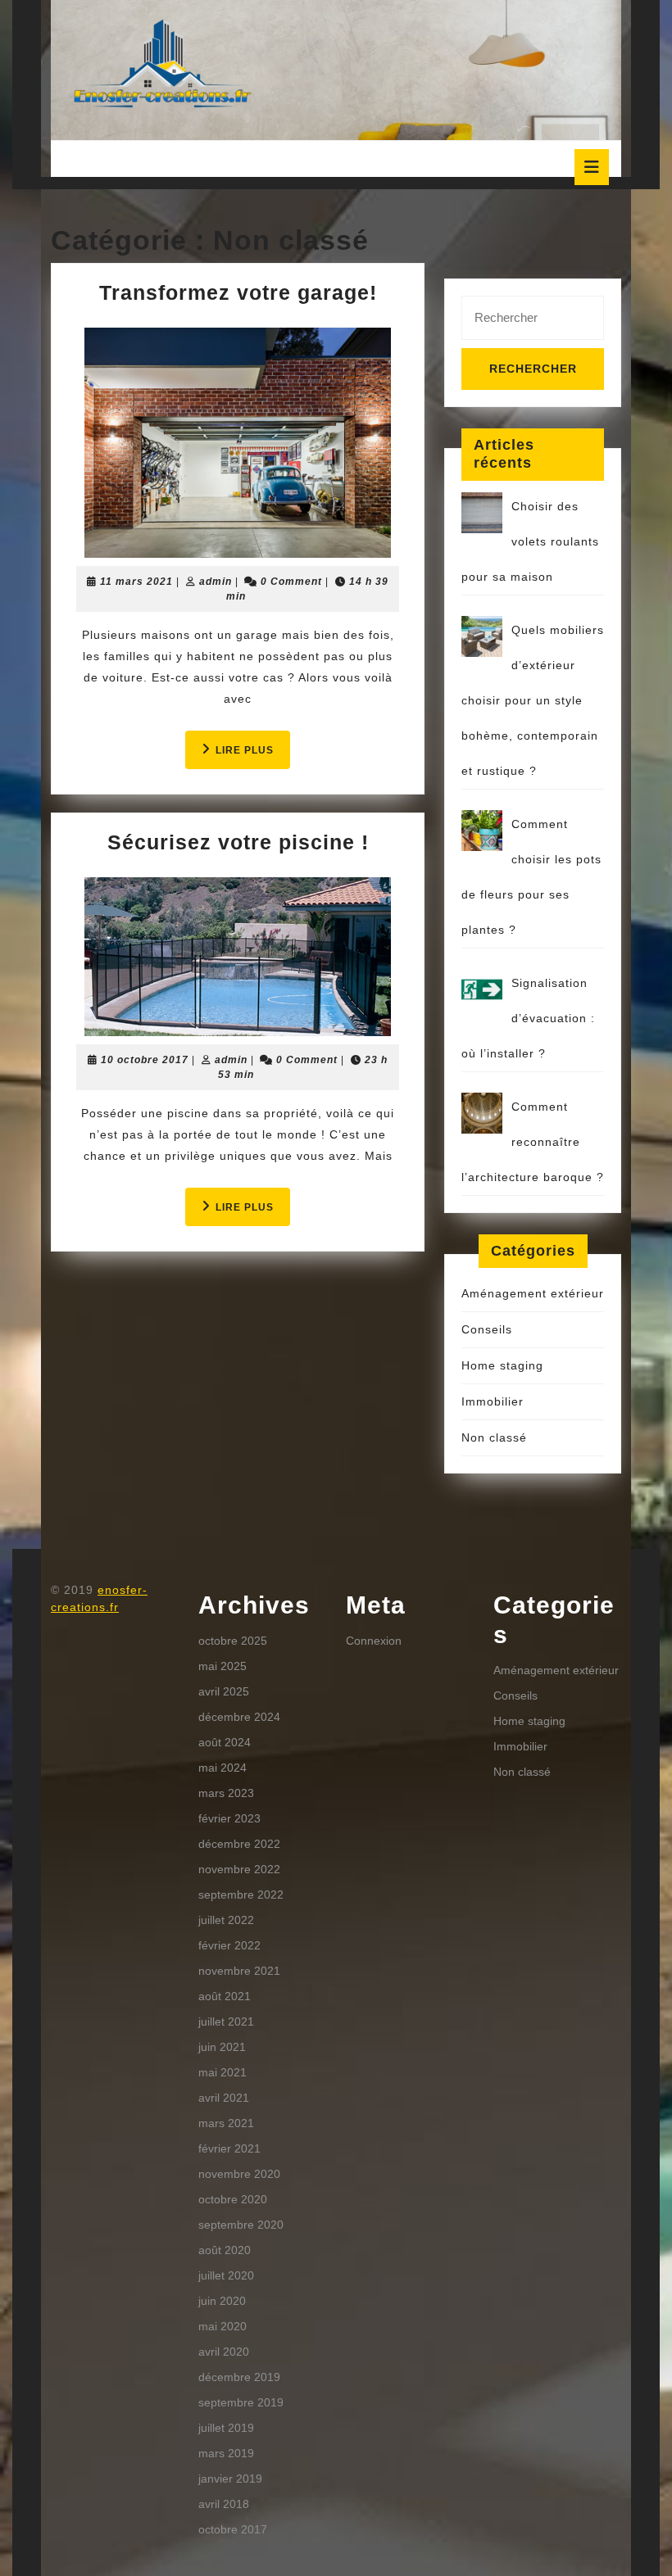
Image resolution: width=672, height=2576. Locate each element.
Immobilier (493, 1401)
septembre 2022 (241, 1895)
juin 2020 (222, 2301)
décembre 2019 (239, 2377)
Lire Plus (253, 756)
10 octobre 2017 (145, 1060)
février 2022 (229, 1945)
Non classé (494, 1437)
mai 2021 (222, 2072)
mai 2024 (222, 1768)
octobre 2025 (233, 1641)
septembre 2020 (241, 2225)
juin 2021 (222, 2047)
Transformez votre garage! (238, 292)
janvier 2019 (230, 2479)
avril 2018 (224, 2504)
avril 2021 (224, 2098)
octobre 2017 (233, 2529)
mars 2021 (226, 2123)
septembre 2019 (241, 2402)
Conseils (487, 1329)
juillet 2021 (226, 2021)
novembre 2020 (239, 2174)
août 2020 (225, 2250)
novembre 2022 (239, 1869)
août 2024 (225, 1742)
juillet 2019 (226, 2428)
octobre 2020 (233, 2199)
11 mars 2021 (136, 582)
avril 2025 (224, 1691)
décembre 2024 (239, 1717)
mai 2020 (222, 2326)
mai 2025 (222, 1666)
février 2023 (229, 1818)
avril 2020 (224, 2352)
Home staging (502, 1365)
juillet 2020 (226, 2275)
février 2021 (229, 2148)
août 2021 (225, 1996)
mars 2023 (226, 1793)
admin (216, 582)
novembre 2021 (239, 1971)
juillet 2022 (226, 1920)
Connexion (374, 1641)
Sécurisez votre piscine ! (238, 842)
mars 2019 (226, 2453)
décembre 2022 (239, 1844)
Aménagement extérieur (533, 1293)
